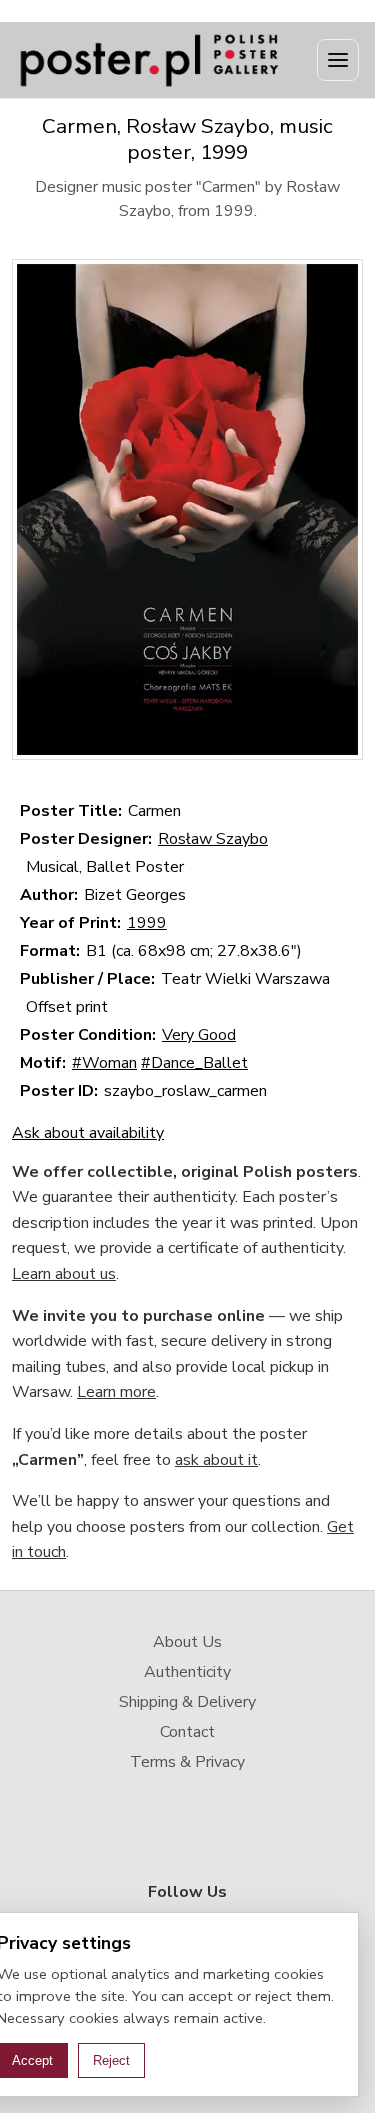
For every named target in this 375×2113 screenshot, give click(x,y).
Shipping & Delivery (187, 1702)
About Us (187, 1642)
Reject (111, 2060)
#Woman (104, 1063)
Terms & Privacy (187, 1762)
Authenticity (187, 1672)
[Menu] (338, 60)
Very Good (199, 1035)
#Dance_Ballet (194, 1063)
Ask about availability (88, 1133)
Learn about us (64, 1274)
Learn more (116, 1392)
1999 (147, 923)
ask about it (216, 1460)
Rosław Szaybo (213, 839)
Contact (187, 1732)
